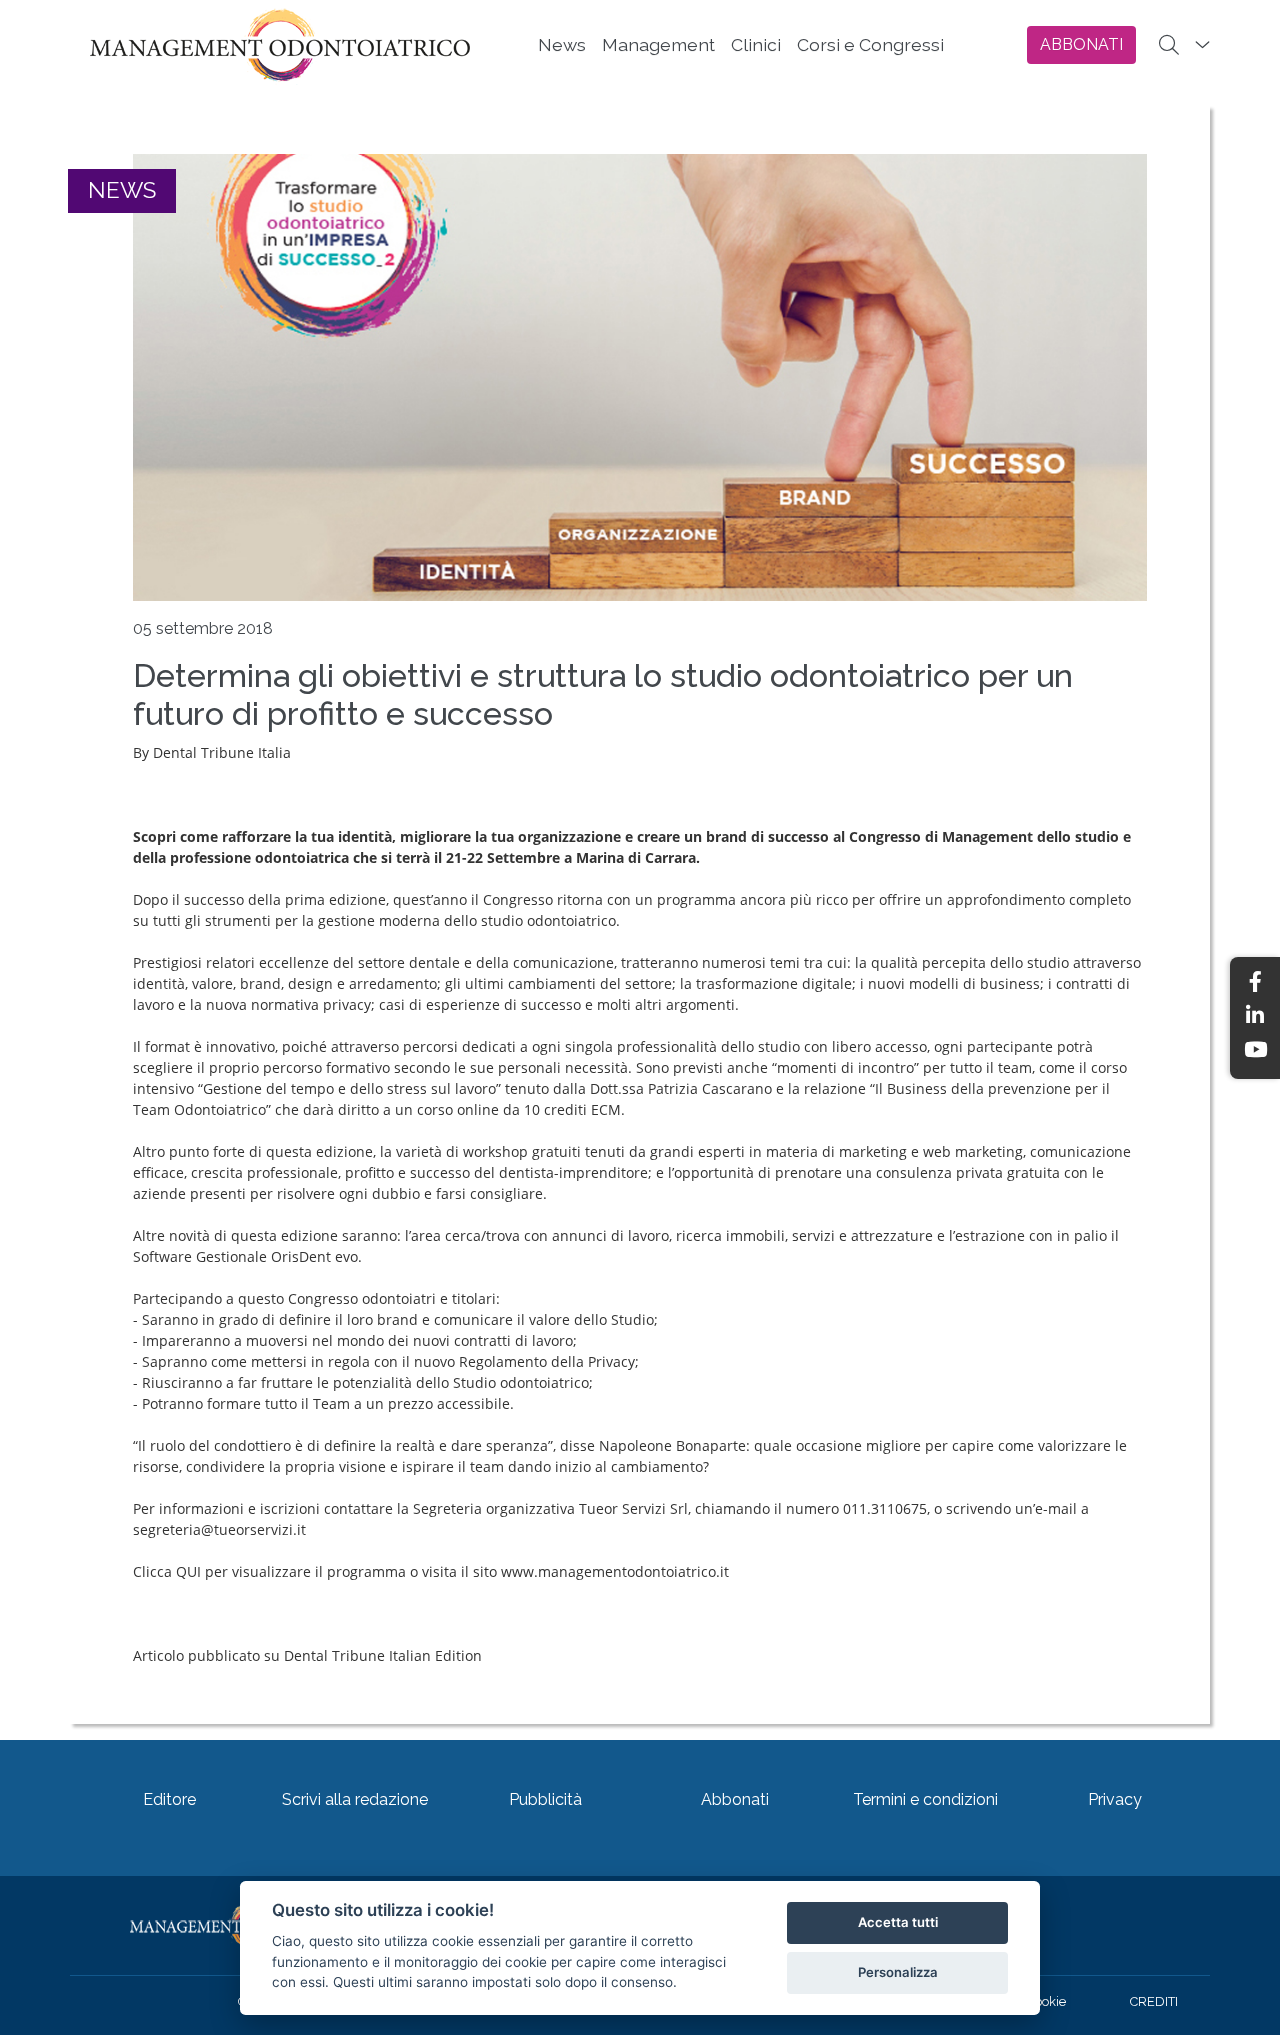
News (562, 44)
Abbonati (735, 1799)
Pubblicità (545, 1799)
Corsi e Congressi (870, 44)
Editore (169, 1799)
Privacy (1115, 1799)
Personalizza (898, 1972)
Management (658, 44)
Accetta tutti (898, 1922)
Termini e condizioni (925, 1799)
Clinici (756, 44)
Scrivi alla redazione (355, 1799)
